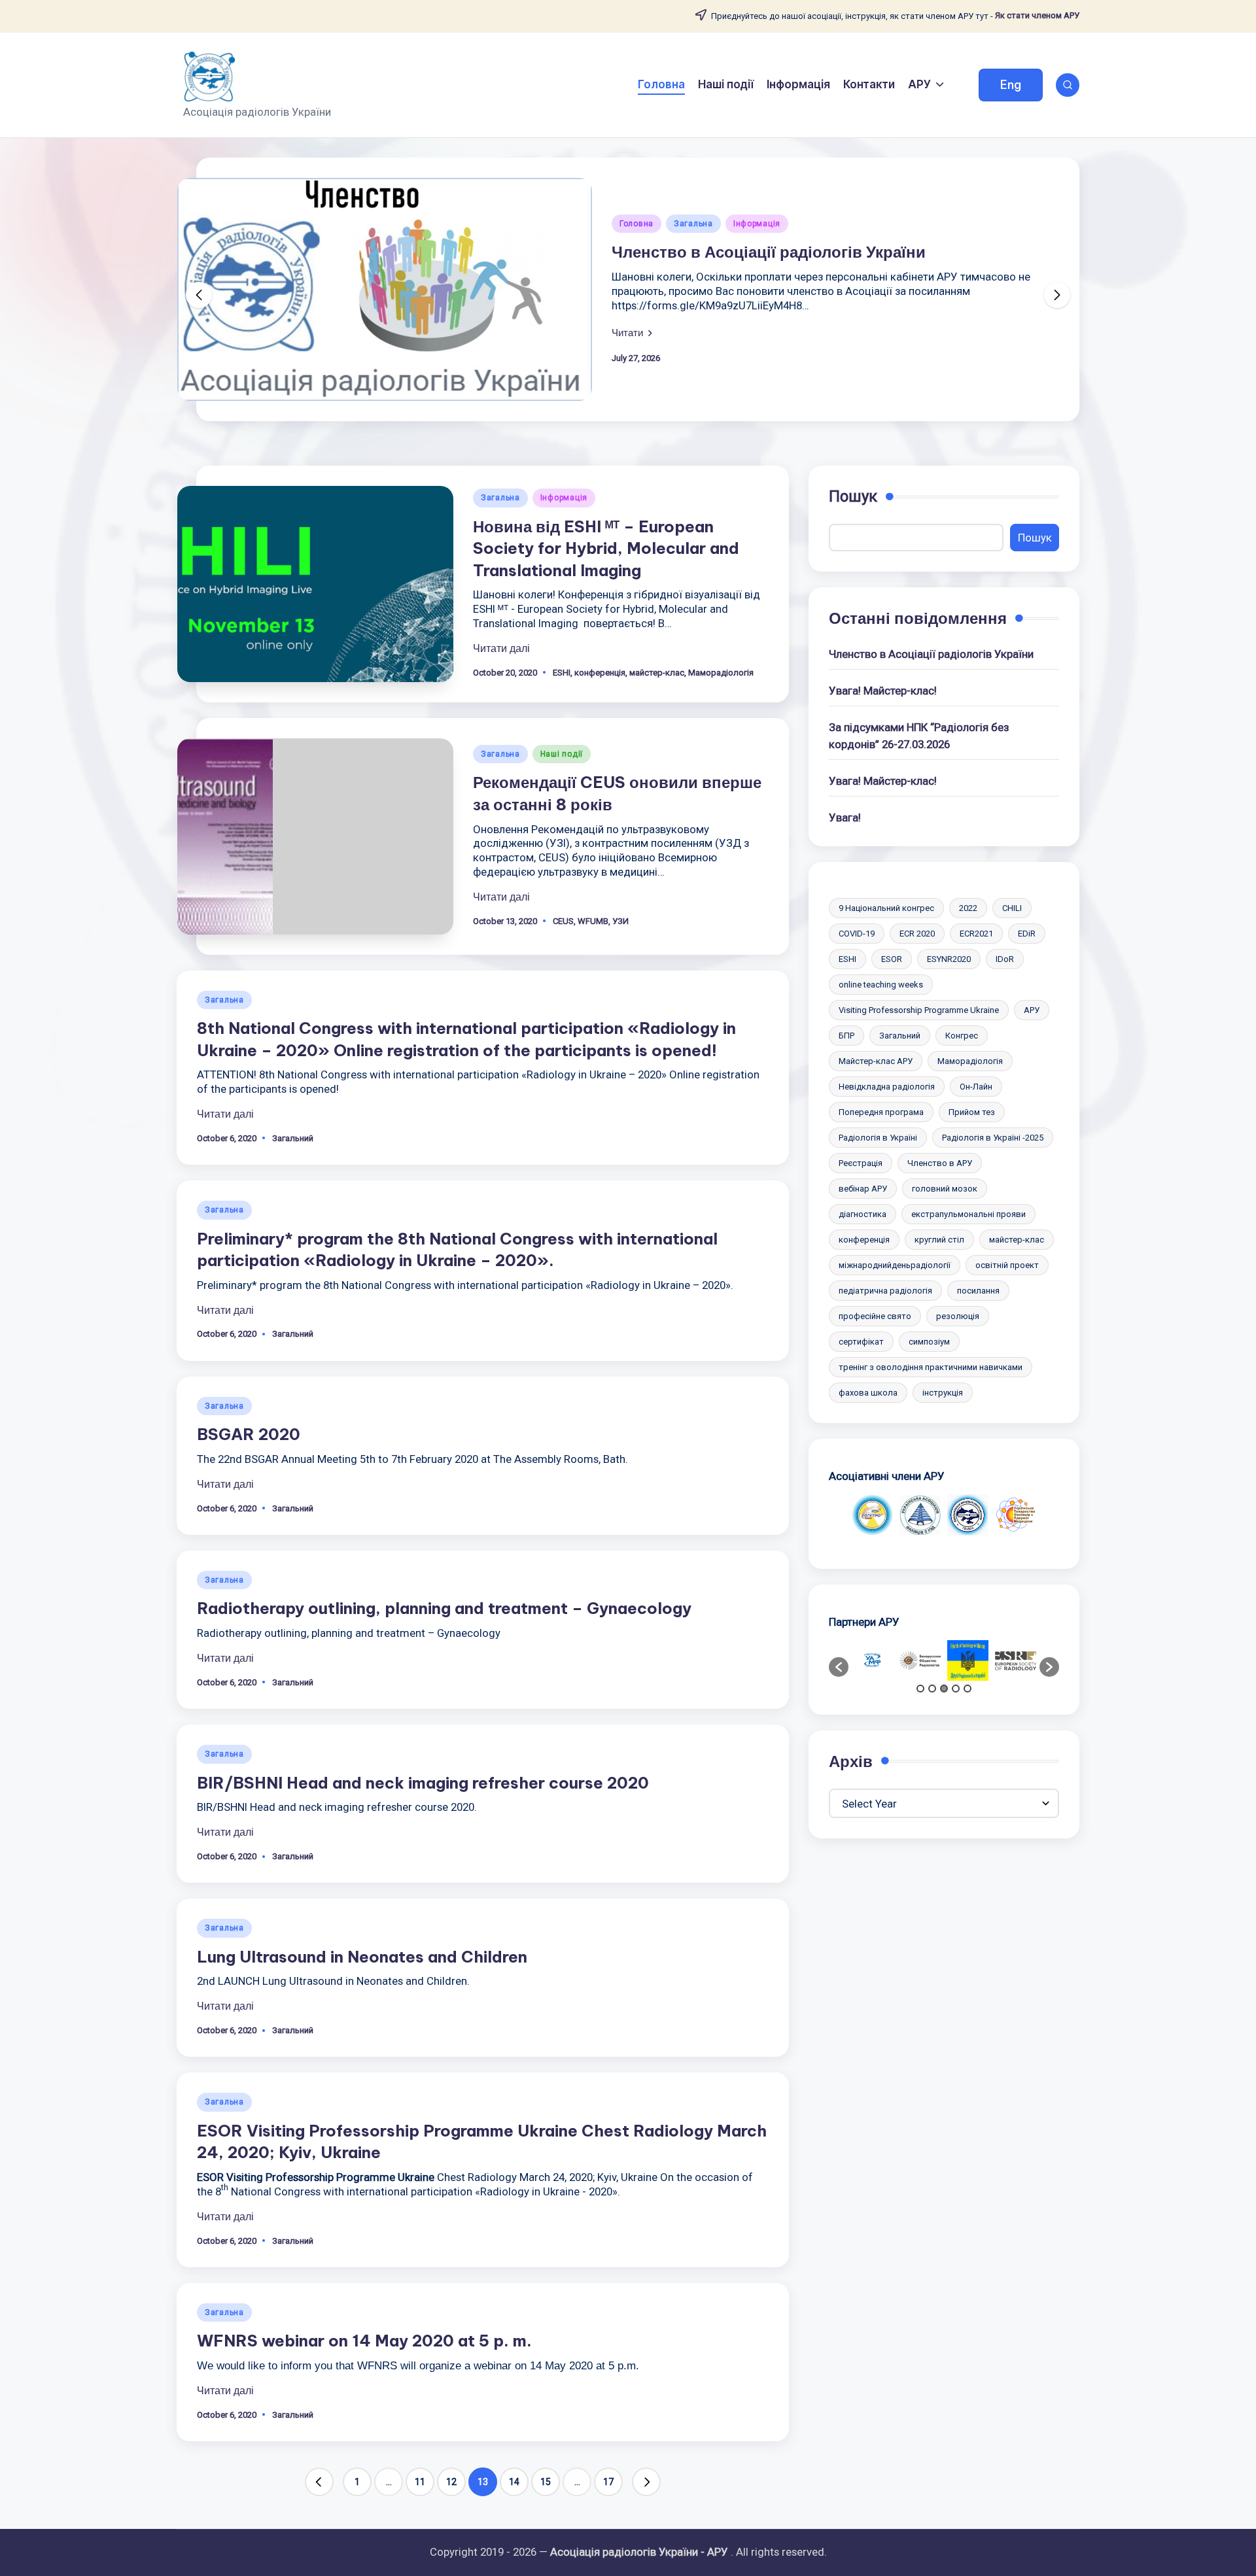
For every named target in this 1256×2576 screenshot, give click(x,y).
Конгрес (962, 1036)
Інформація (757, 224)
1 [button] (920, 1689)
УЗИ (620, 921)
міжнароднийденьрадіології (895, 1265)
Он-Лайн (976, 1087)
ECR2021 (976, 934)
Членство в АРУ (940, 1163)
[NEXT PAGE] (646, 2482)
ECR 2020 (917, 934)
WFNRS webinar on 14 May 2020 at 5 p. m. (364, 2341)
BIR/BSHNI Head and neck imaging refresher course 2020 (423, 1783)
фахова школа (868, 1393)
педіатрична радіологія (885, 1291)
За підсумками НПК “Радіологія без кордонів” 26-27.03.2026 (919, 735)
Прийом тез (972, 1112)
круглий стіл (939, 1240)
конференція (600, 673)
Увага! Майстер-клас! (883, 691)
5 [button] (968, 1689)
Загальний (293, 1138)
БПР (846, 1036)
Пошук (853, 496)
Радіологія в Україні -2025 (993, 1138)
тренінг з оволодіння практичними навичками (931, 1367)
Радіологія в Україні (878, 1138)
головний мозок (945, 1189)
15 (546, 2482)
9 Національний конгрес (886, 908)
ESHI (562, 673)
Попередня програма (881, 1112)
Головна (637, 224)
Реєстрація (861, 1163)
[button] (1011, 85)
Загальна (693, 224)
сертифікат (861, 1342)
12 (451, 2482)
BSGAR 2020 (249, 1434)
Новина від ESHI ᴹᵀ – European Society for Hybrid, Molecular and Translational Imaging (606, 548)
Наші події (562, 754)
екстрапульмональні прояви (968, 1214)
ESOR (892, 959)
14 (514, 2482)
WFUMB (593, 921)
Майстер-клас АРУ (876, 1061)
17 (608, 2482)
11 (420, 2482)
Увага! (845, 817)
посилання (978, 1291)
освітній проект (1007, 1265)
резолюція (958, 1316)
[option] (872, 1515)
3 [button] (944, 1689)
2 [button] (932, 1689)
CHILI (1012, 908)
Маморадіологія (721, 673)
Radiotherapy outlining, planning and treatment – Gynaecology (444, 1608)
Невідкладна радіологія (887, 1087)
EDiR (1027, 934)
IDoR (1005, 959)
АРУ (1032, 1010)
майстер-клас (657, 673)
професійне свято (875, 1316)
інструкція (943, 1393)
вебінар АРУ (863, 1189)
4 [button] (956, 1689)
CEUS (563, 921)
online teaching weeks (881, 985)
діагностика (863, 1214)
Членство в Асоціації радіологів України (769, 252)
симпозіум (929, 1342)
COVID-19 (857, 934)
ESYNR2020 (949, 959)
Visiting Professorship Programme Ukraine (919, 1010)
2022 (968, 908)
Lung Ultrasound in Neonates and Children (362, 1957)
